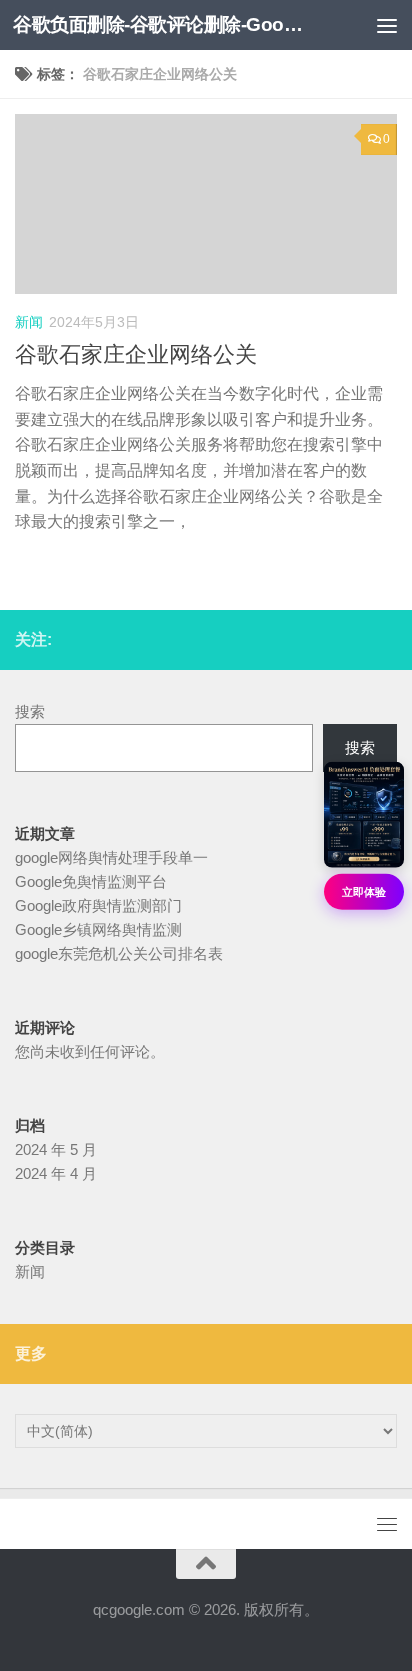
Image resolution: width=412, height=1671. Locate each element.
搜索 (30, 711)
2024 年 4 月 (56, 1173)
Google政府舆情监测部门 (98, 905)
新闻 (29, 322)
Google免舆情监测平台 (91, 881)
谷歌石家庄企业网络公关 (136, 354)
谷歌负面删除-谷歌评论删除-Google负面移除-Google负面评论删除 (161, 24)
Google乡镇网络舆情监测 (98, 929)
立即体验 (364, 892)
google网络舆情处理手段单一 (111, 857)
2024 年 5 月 (56, 1149)
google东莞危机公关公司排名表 (119, 953)
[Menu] (387, 25)
